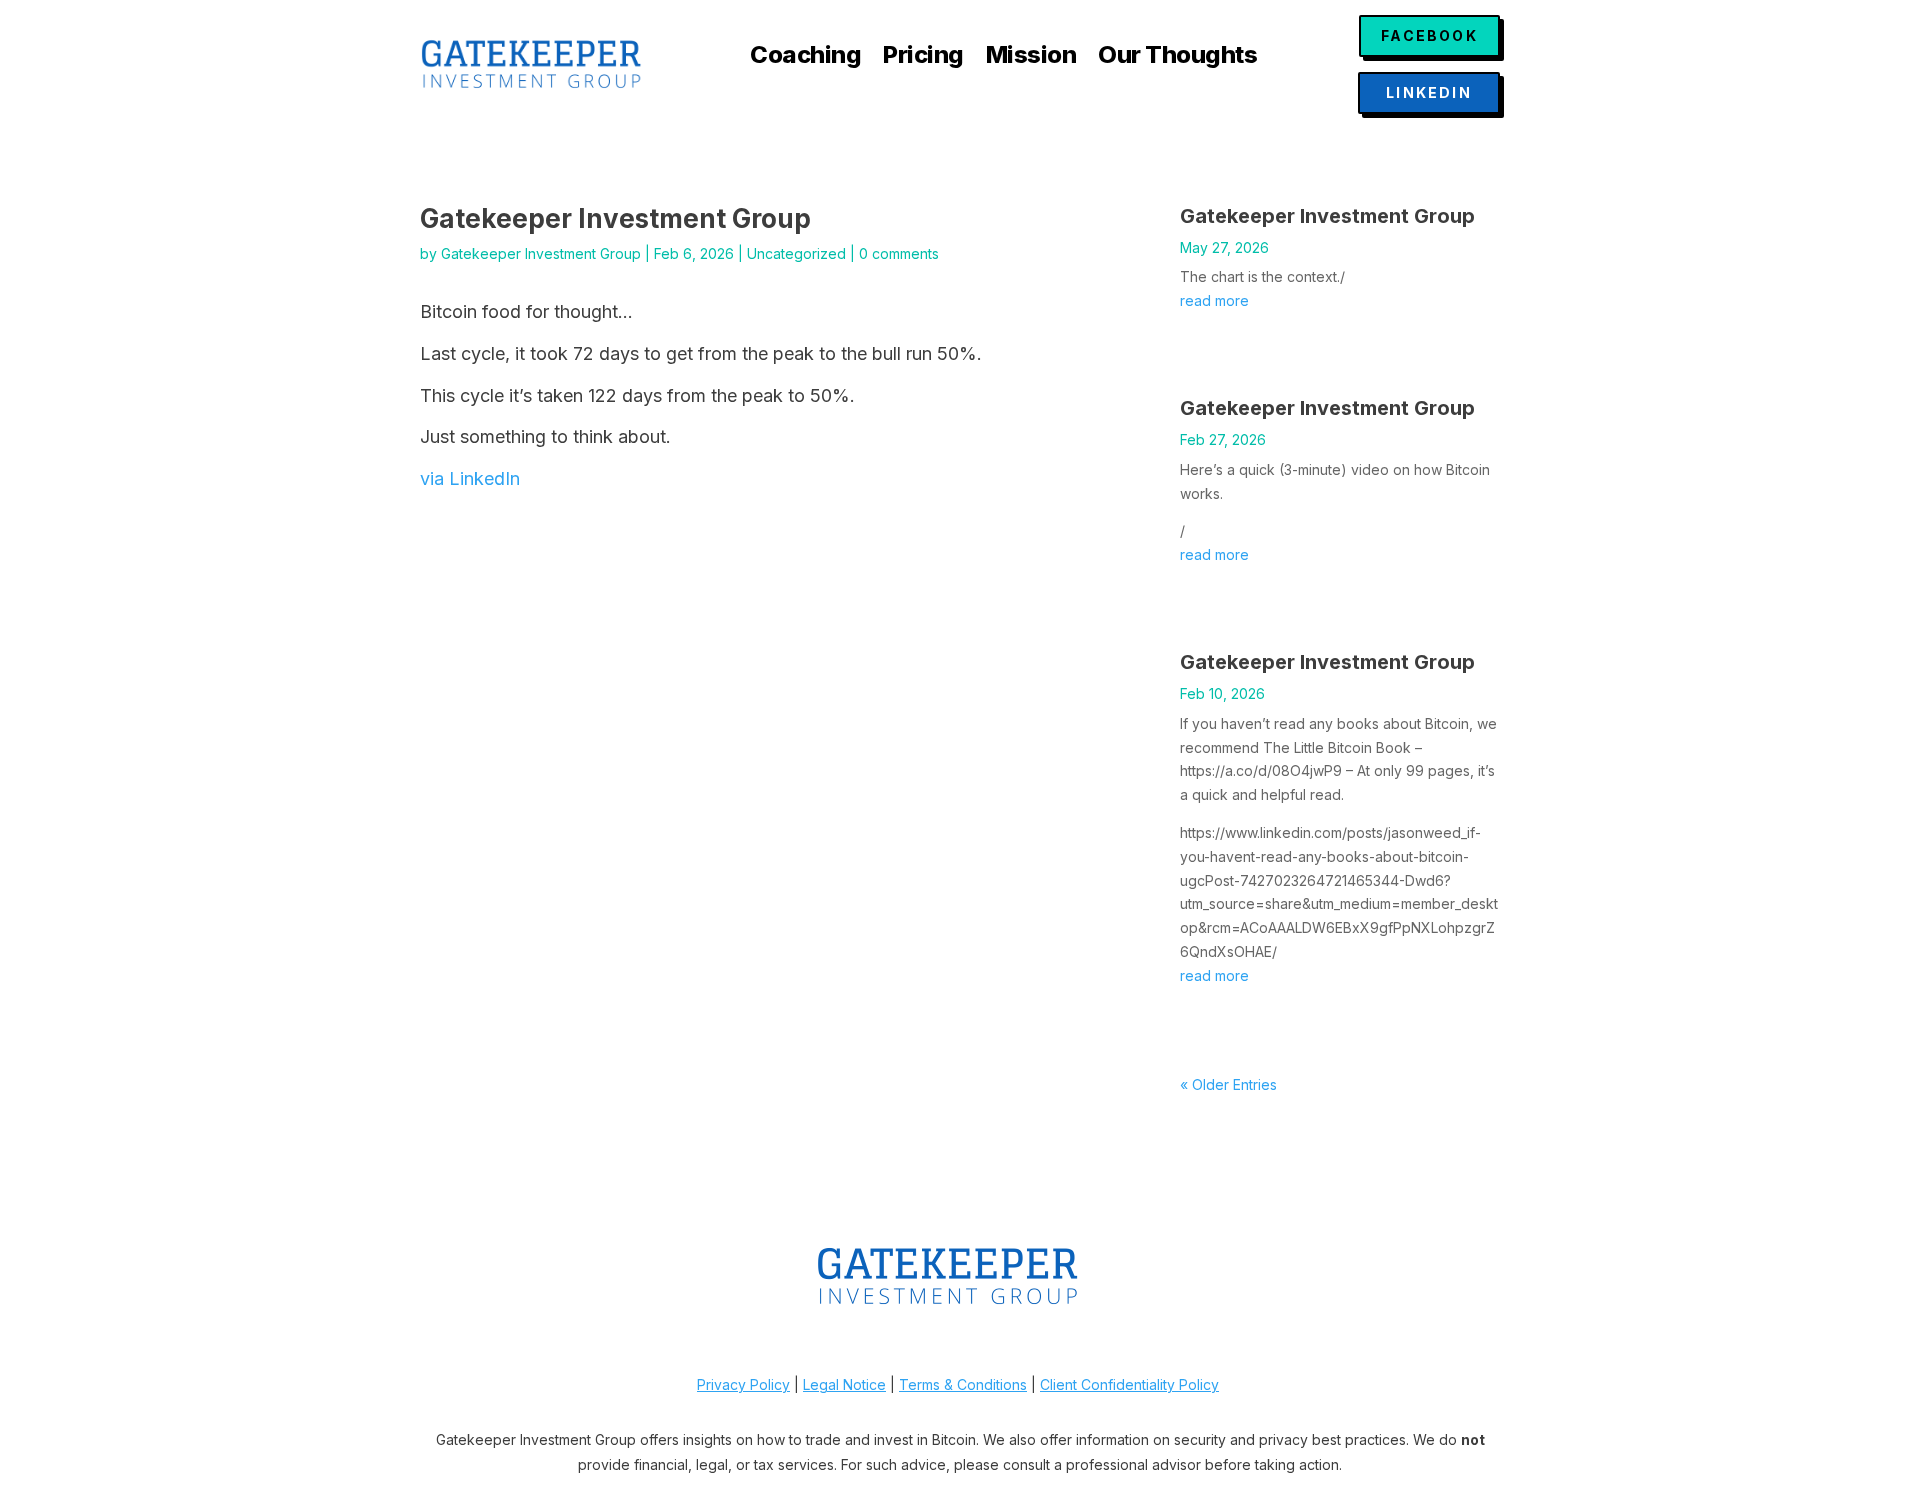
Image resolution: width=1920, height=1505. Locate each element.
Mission (1031, 58)
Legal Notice (844, 1384)
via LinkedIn (470, 478)
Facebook (1429, 35)
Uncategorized (796, 253)
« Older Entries (1228, 1084)
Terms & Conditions (963, 1384)
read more (1214, 300)
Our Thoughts (1177, 58)
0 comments (899, 253)
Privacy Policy (743, 1384)
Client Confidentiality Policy (1129, 1384)
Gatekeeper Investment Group (541, 253)
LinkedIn (1429, 92)
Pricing (923, 58)
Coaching (805, 58)
